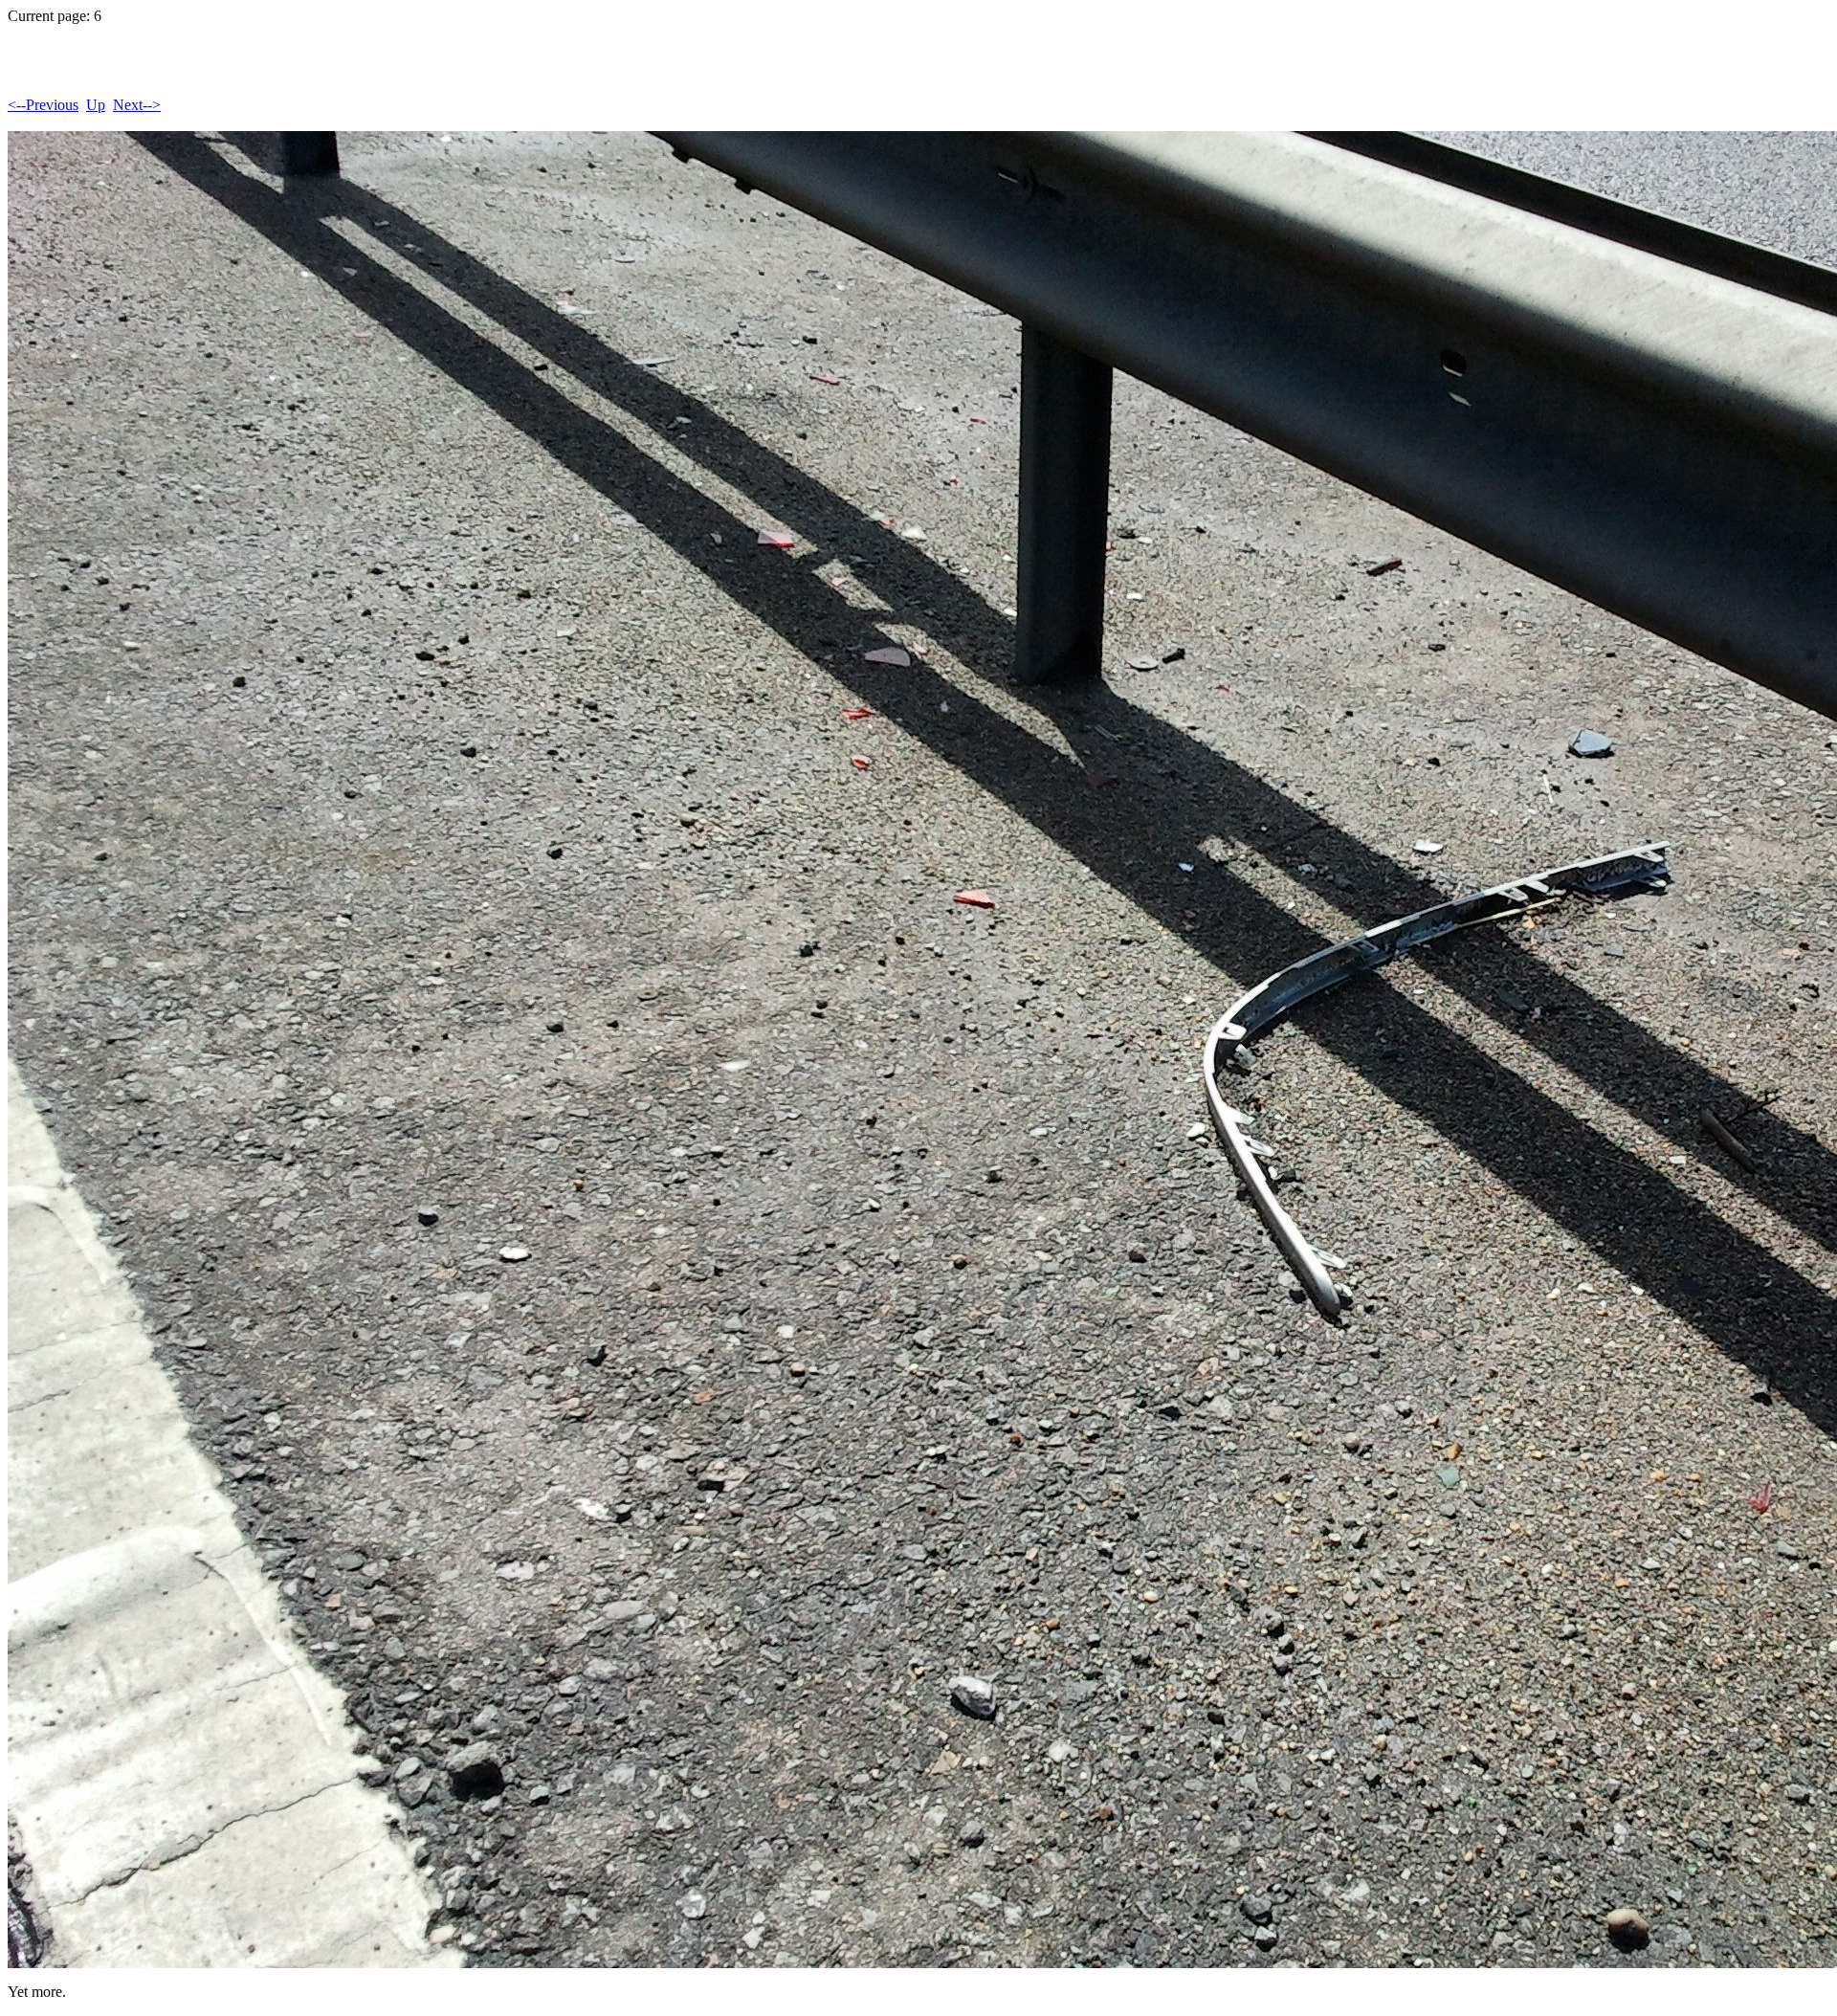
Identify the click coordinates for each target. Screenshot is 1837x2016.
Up (96, 105)
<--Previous (43, 105)
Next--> (137, 105)
